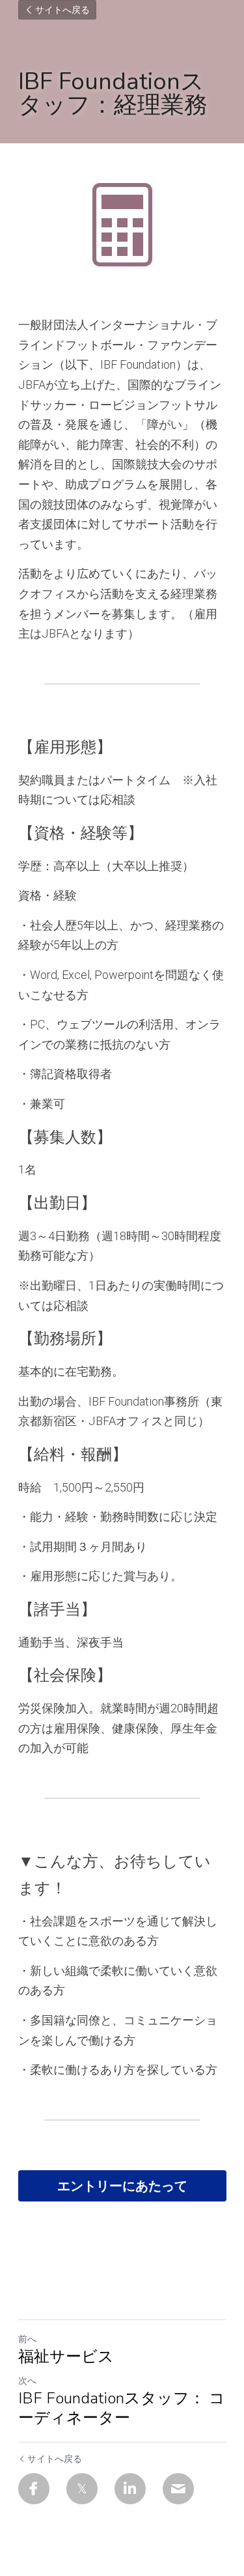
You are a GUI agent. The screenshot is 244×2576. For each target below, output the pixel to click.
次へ (27, 2381)
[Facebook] (34, 2489)
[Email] (178, 2489)
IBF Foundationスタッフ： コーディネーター (122, 2408)
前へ (27, 2339)
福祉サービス (66, 2357)
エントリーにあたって (122, 2186)
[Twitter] (82, 2489)
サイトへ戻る (62, 10)
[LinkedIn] (130, 2489)
